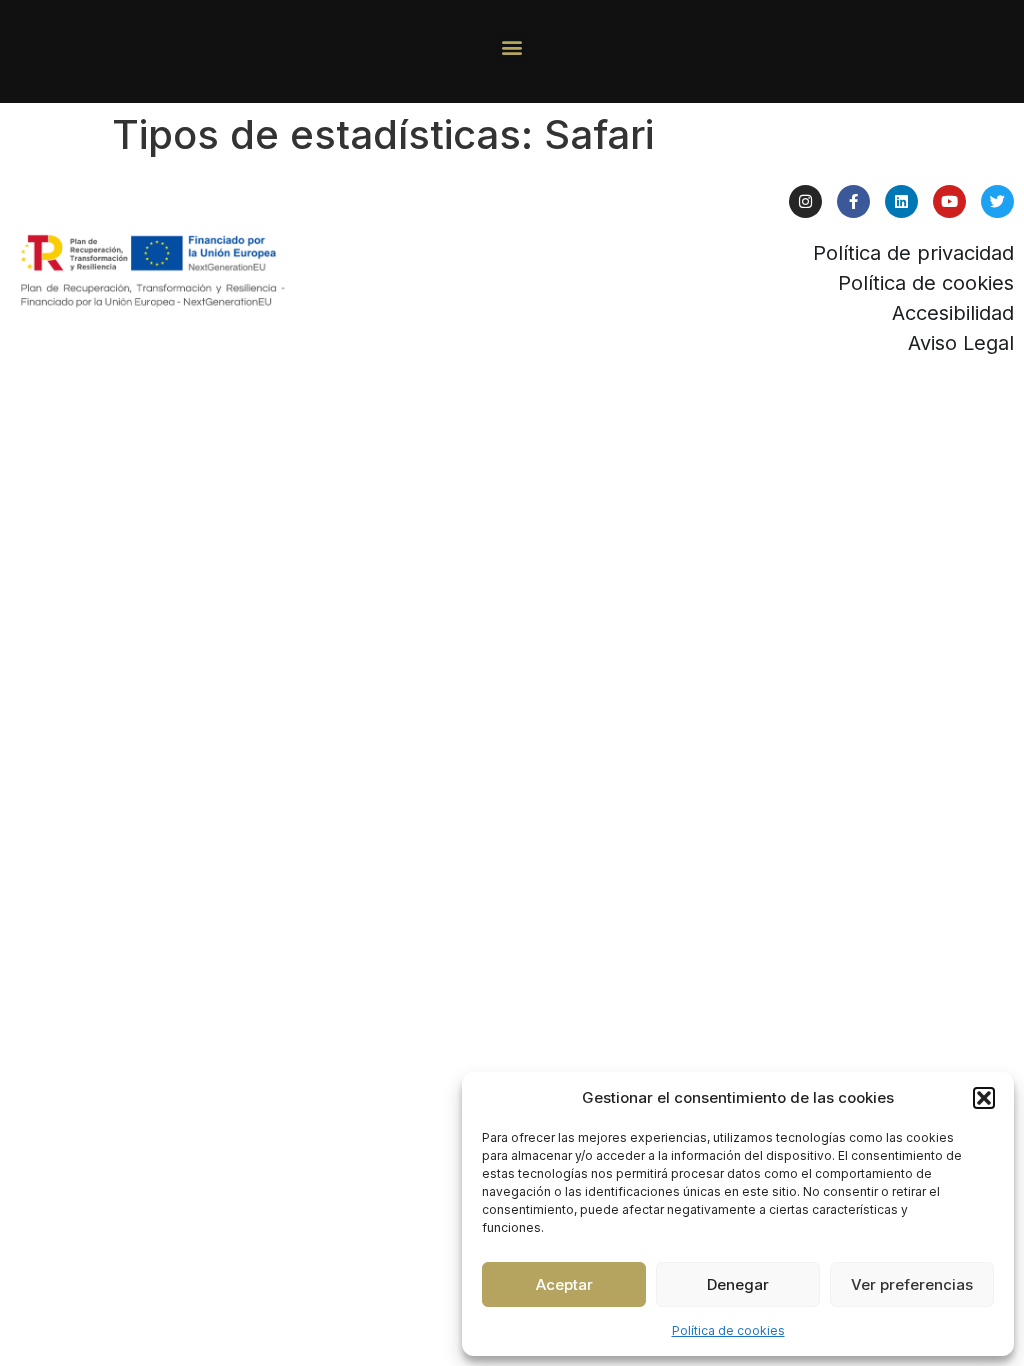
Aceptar (564, 1284)
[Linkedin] (901, 201)
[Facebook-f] (853, 201)
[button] (984, 1098)
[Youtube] (949, 201)
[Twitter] (997, 201)
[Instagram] (805, 201)
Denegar (738, 1284)
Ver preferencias (912, 1284)
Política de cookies (728, 1330)
